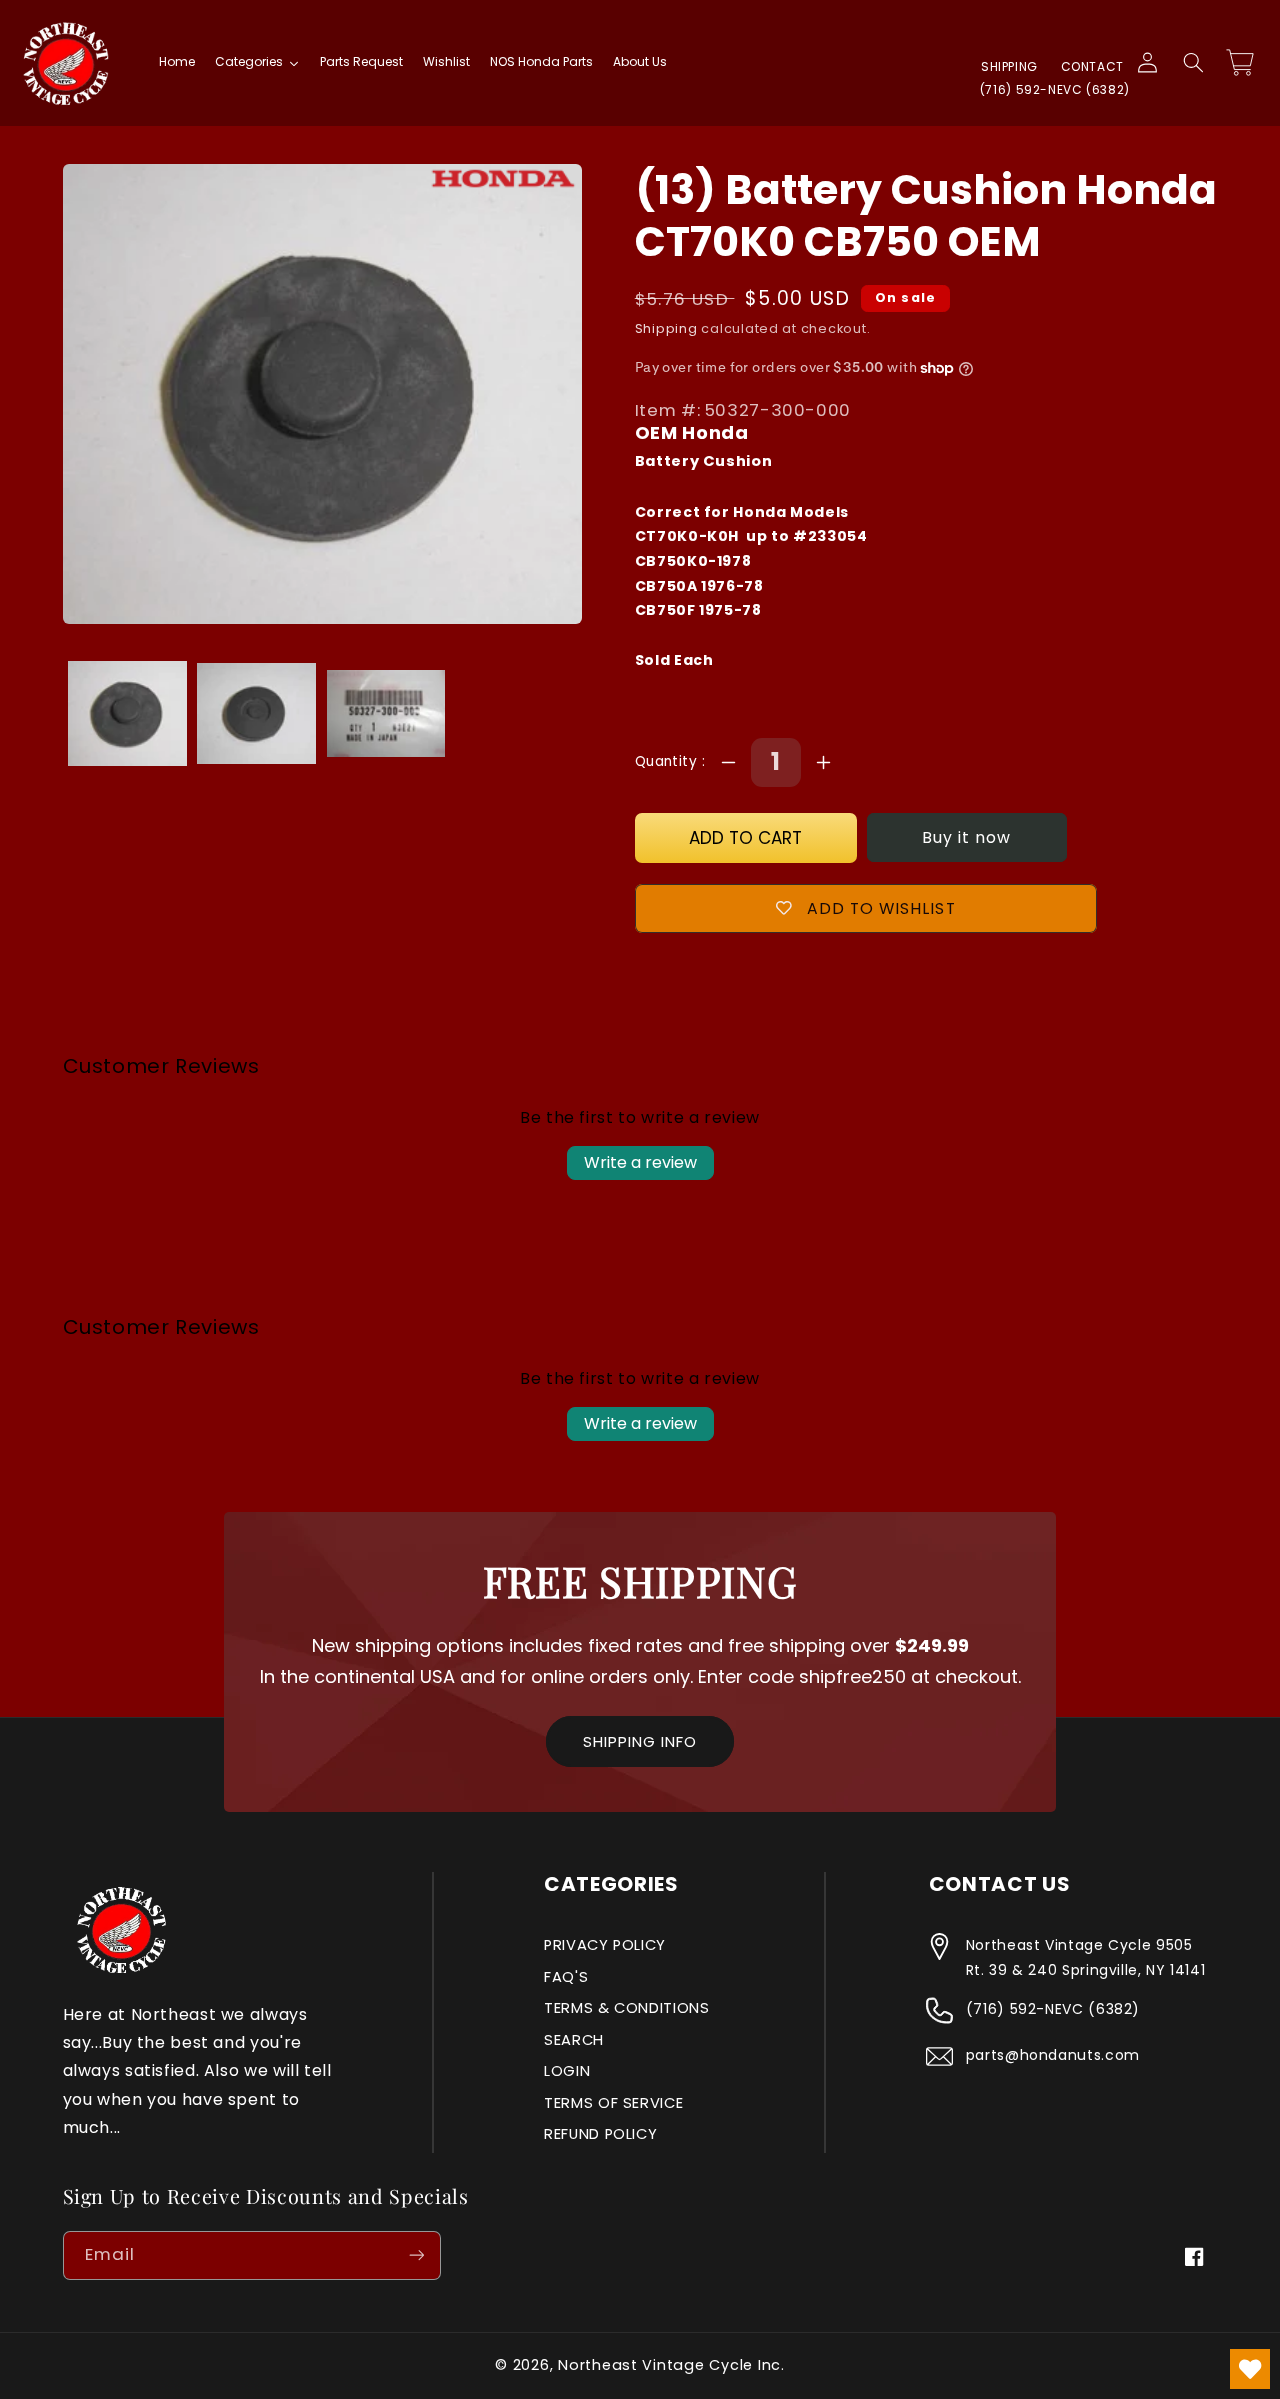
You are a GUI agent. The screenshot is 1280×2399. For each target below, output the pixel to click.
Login (567, 2071)
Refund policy (600, 2134)
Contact (1092, 66)
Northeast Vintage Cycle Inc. (671, 2365)
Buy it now (967, 837)
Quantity (668, 761)
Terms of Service (613, 2103)
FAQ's (566, 1977)
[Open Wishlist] (1250, 2369)
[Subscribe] (416, 2255)
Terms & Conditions (626, 2008)
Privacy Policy (605, 1945)
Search (574, 2040)
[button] (1193, 63)
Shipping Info (640, 1741)
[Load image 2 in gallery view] (256, 713)
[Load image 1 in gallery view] (127, 713)
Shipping (1009, 66)
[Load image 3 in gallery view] (386, 713)
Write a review (640, 1162)
